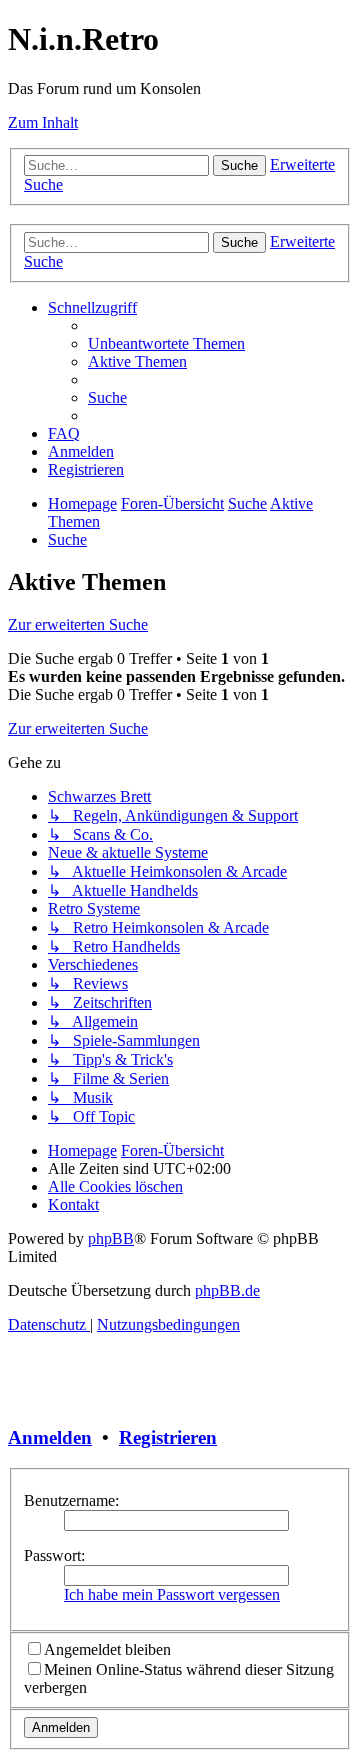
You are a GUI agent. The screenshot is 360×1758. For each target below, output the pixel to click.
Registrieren (168, 1437)
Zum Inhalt (43, 122)
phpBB (111, 1238)
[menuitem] (166, 343)
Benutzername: (71, 1500)
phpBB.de (227, 1290)
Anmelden (50, 1437)
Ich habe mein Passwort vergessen (172, 1594)
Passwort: (54, 1555)
